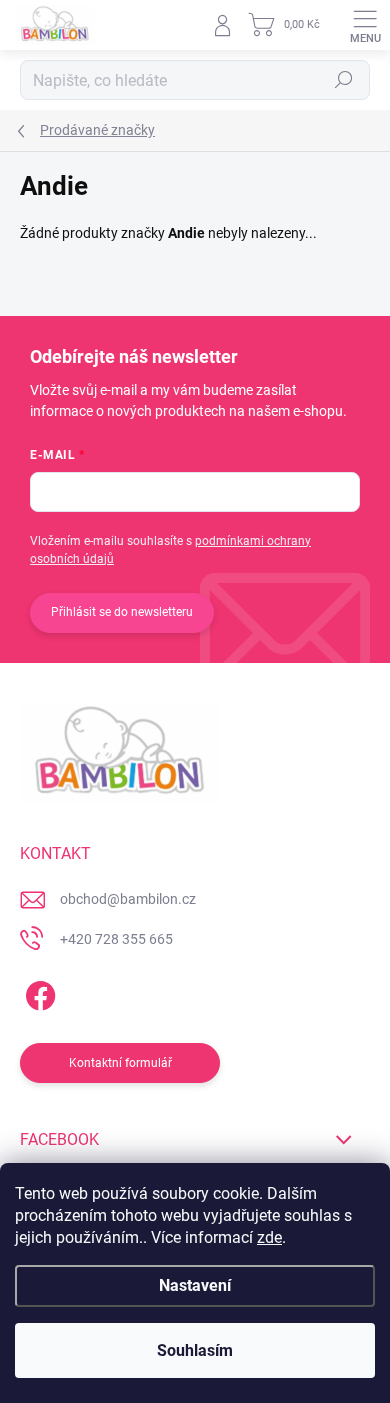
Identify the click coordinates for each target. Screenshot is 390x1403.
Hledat (344, 80)
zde (269, 1237)
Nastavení (195, 1285)
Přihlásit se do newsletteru (122, 612)
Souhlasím (195, 1350)
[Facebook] (37, 991)
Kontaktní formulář (120, 1063)
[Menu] (365, 25)
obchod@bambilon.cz (128, 899)
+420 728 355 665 (116, 939)
